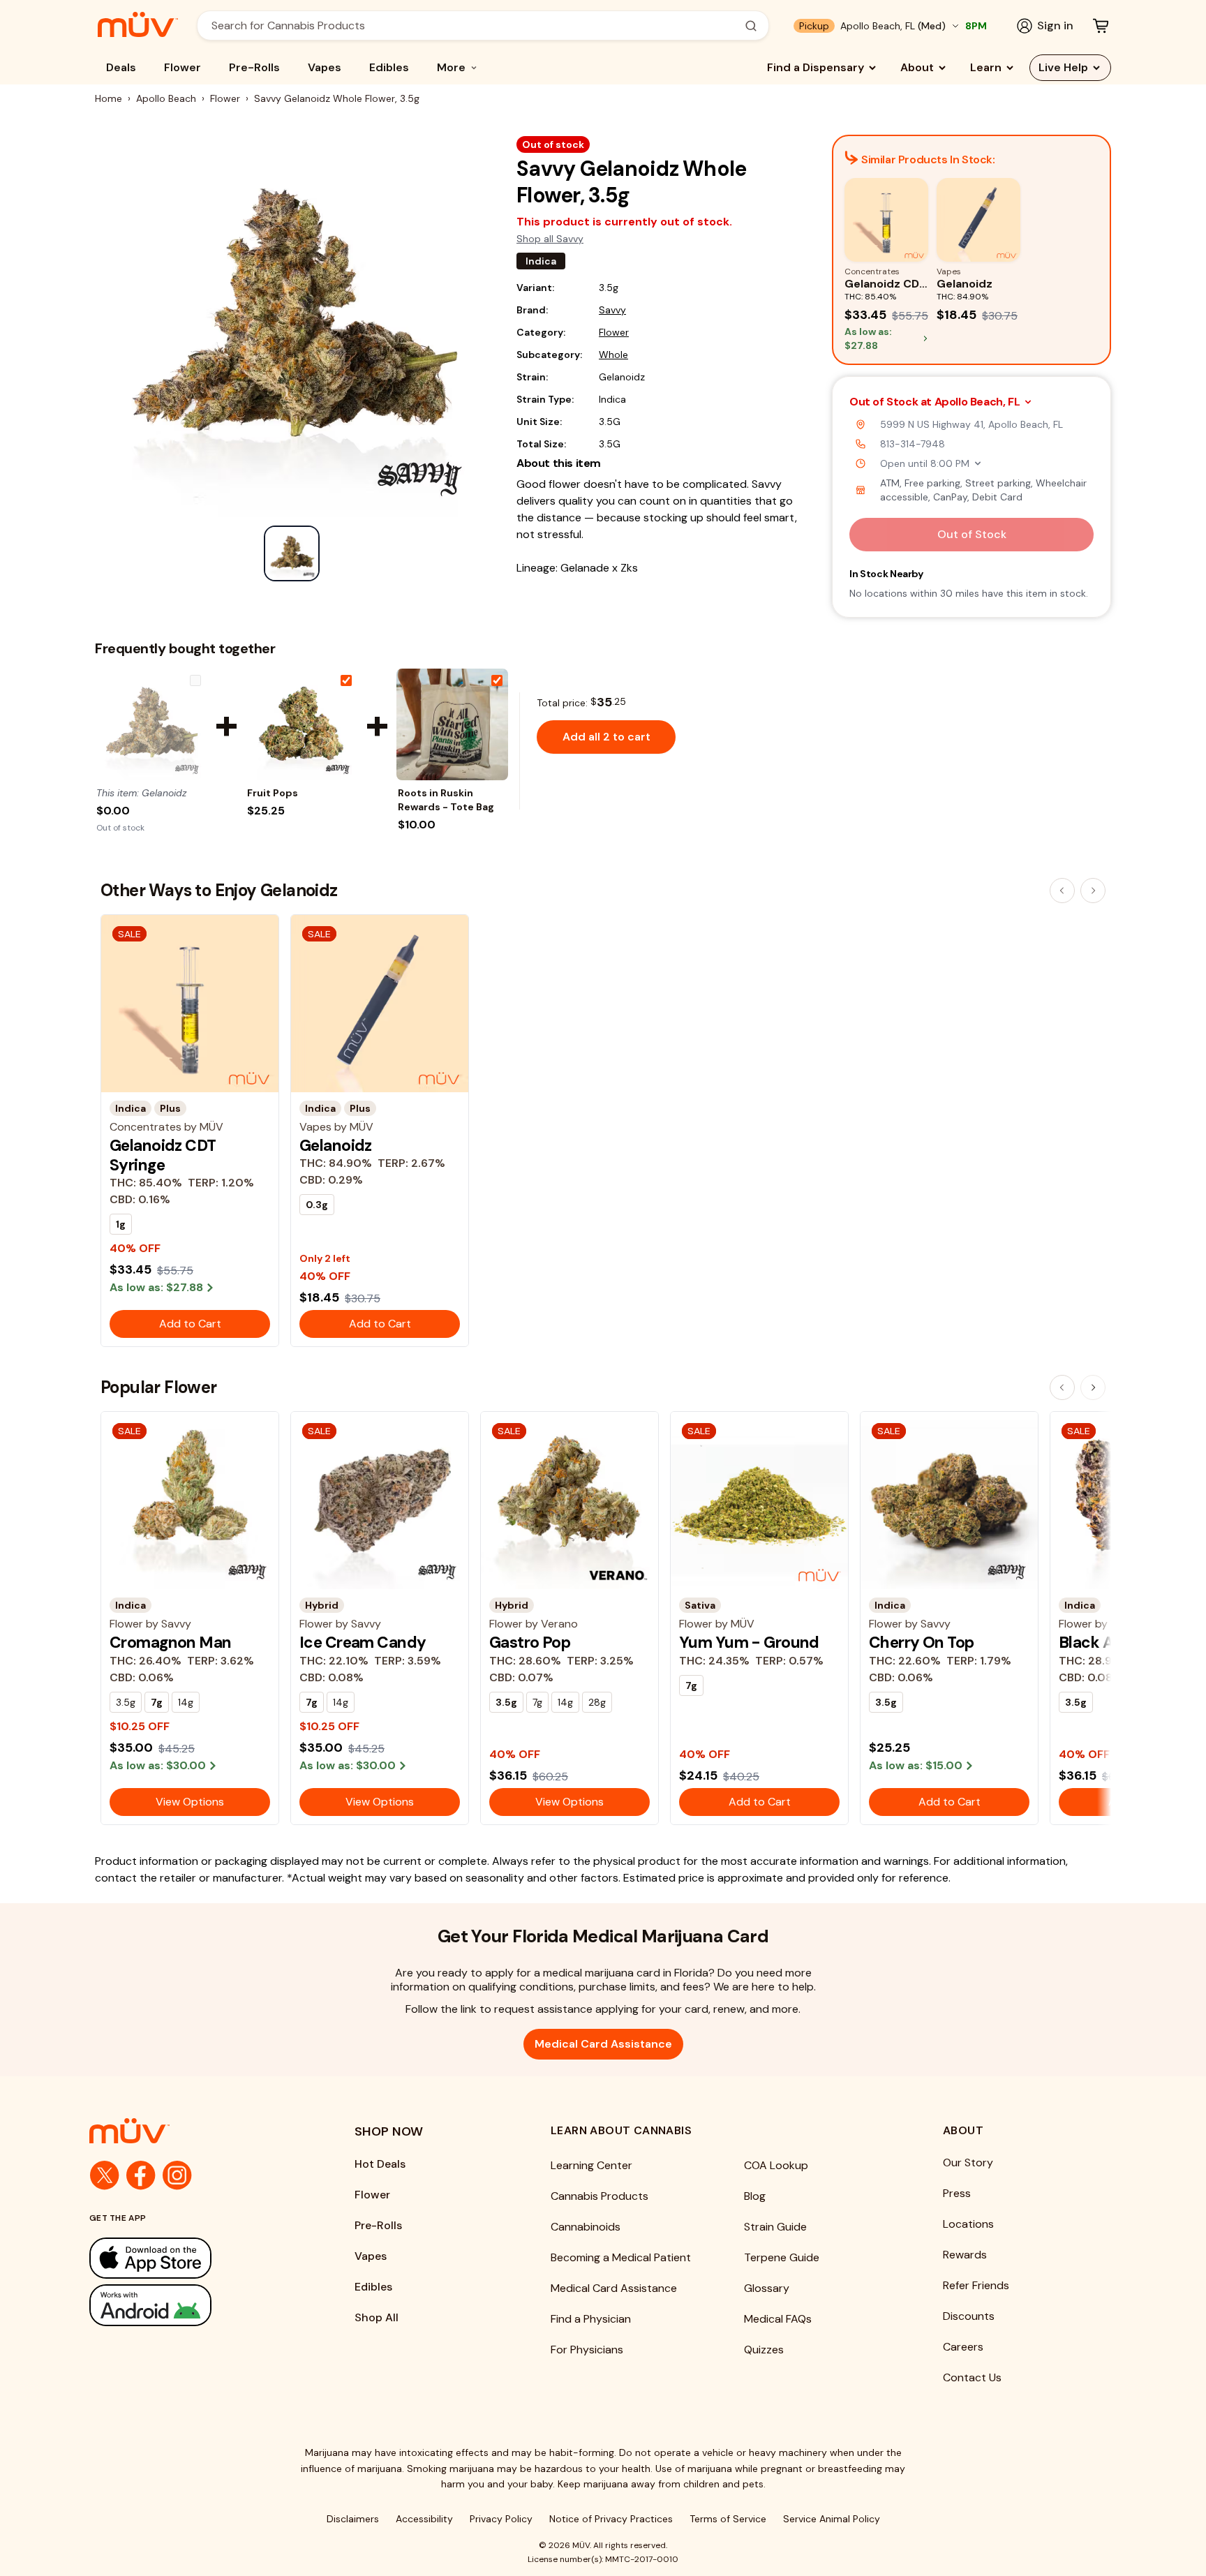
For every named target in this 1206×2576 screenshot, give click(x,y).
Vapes (325, 67)
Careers (963, 2347)
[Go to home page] (194, 2131)
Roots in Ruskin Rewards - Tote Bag (446, 800)
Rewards (965, 2255)
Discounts (969, 2316)
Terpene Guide (782, 2257)
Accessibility (424, 2519)
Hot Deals (380, 2164)
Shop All (377, 2317)
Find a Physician (591, 2319)
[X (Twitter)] (105, 2175)
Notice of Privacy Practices (611, 2519)
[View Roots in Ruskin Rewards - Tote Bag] (452, 724)
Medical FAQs (778, 2319)
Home (109, 98)
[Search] (751, 26)
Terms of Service (728, 2519)
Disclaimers (353, 2519)
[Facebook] (141, 2175)
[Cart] (1101, 26)
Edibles (389, 67)
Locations (968, 2224)
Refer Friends (976, 2285)
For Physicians (587, 2350)
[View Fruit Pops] (301, 724)
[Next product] (1093, 891)
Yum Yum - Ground (749, 1642)
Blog (755, 2196)
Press (957, 2193)
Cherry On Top (922, 1642)
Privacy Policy (501, 2519)
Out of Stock (972, 534)
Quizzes (764, 2350)
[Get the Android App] (194, 2305)
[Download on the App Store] (194, 2258)
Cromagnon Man (171, 1642)
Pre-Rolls (254, 67)
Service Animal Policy (832, 2519)
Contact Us (972, 2377)
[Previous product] (1062, 891)
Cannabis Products (600, 2196)
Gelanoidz (336, 1145)
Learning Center (591, 2165)
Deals (121, 67)
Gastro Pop (530, 1642)
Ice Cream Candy (363, 1642)
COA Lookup (776, 2165)
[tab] (292, 553)
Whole (613, 355)
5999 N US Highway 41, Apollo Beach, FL (971, 424)
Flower (183, 67)
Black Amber (1105, 1642)
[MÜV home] (138, 24)
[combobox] (475, 25)
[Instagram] (177, 2175)
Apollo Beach (166, 98)
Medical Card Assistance (603, 2044)
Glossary (767, 2288)
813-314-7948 (913, 444)
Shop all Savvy (550, 239)
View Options (190, 1802)
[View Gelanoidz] (151, 724)
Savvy (612, 310)
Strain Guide (775, 2227)
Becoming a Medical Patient (621, 2257)
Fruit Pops (273, 793)
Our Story (968, 2162)
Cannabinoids (586, 2227)
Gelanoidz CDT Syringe (163, 1155)
